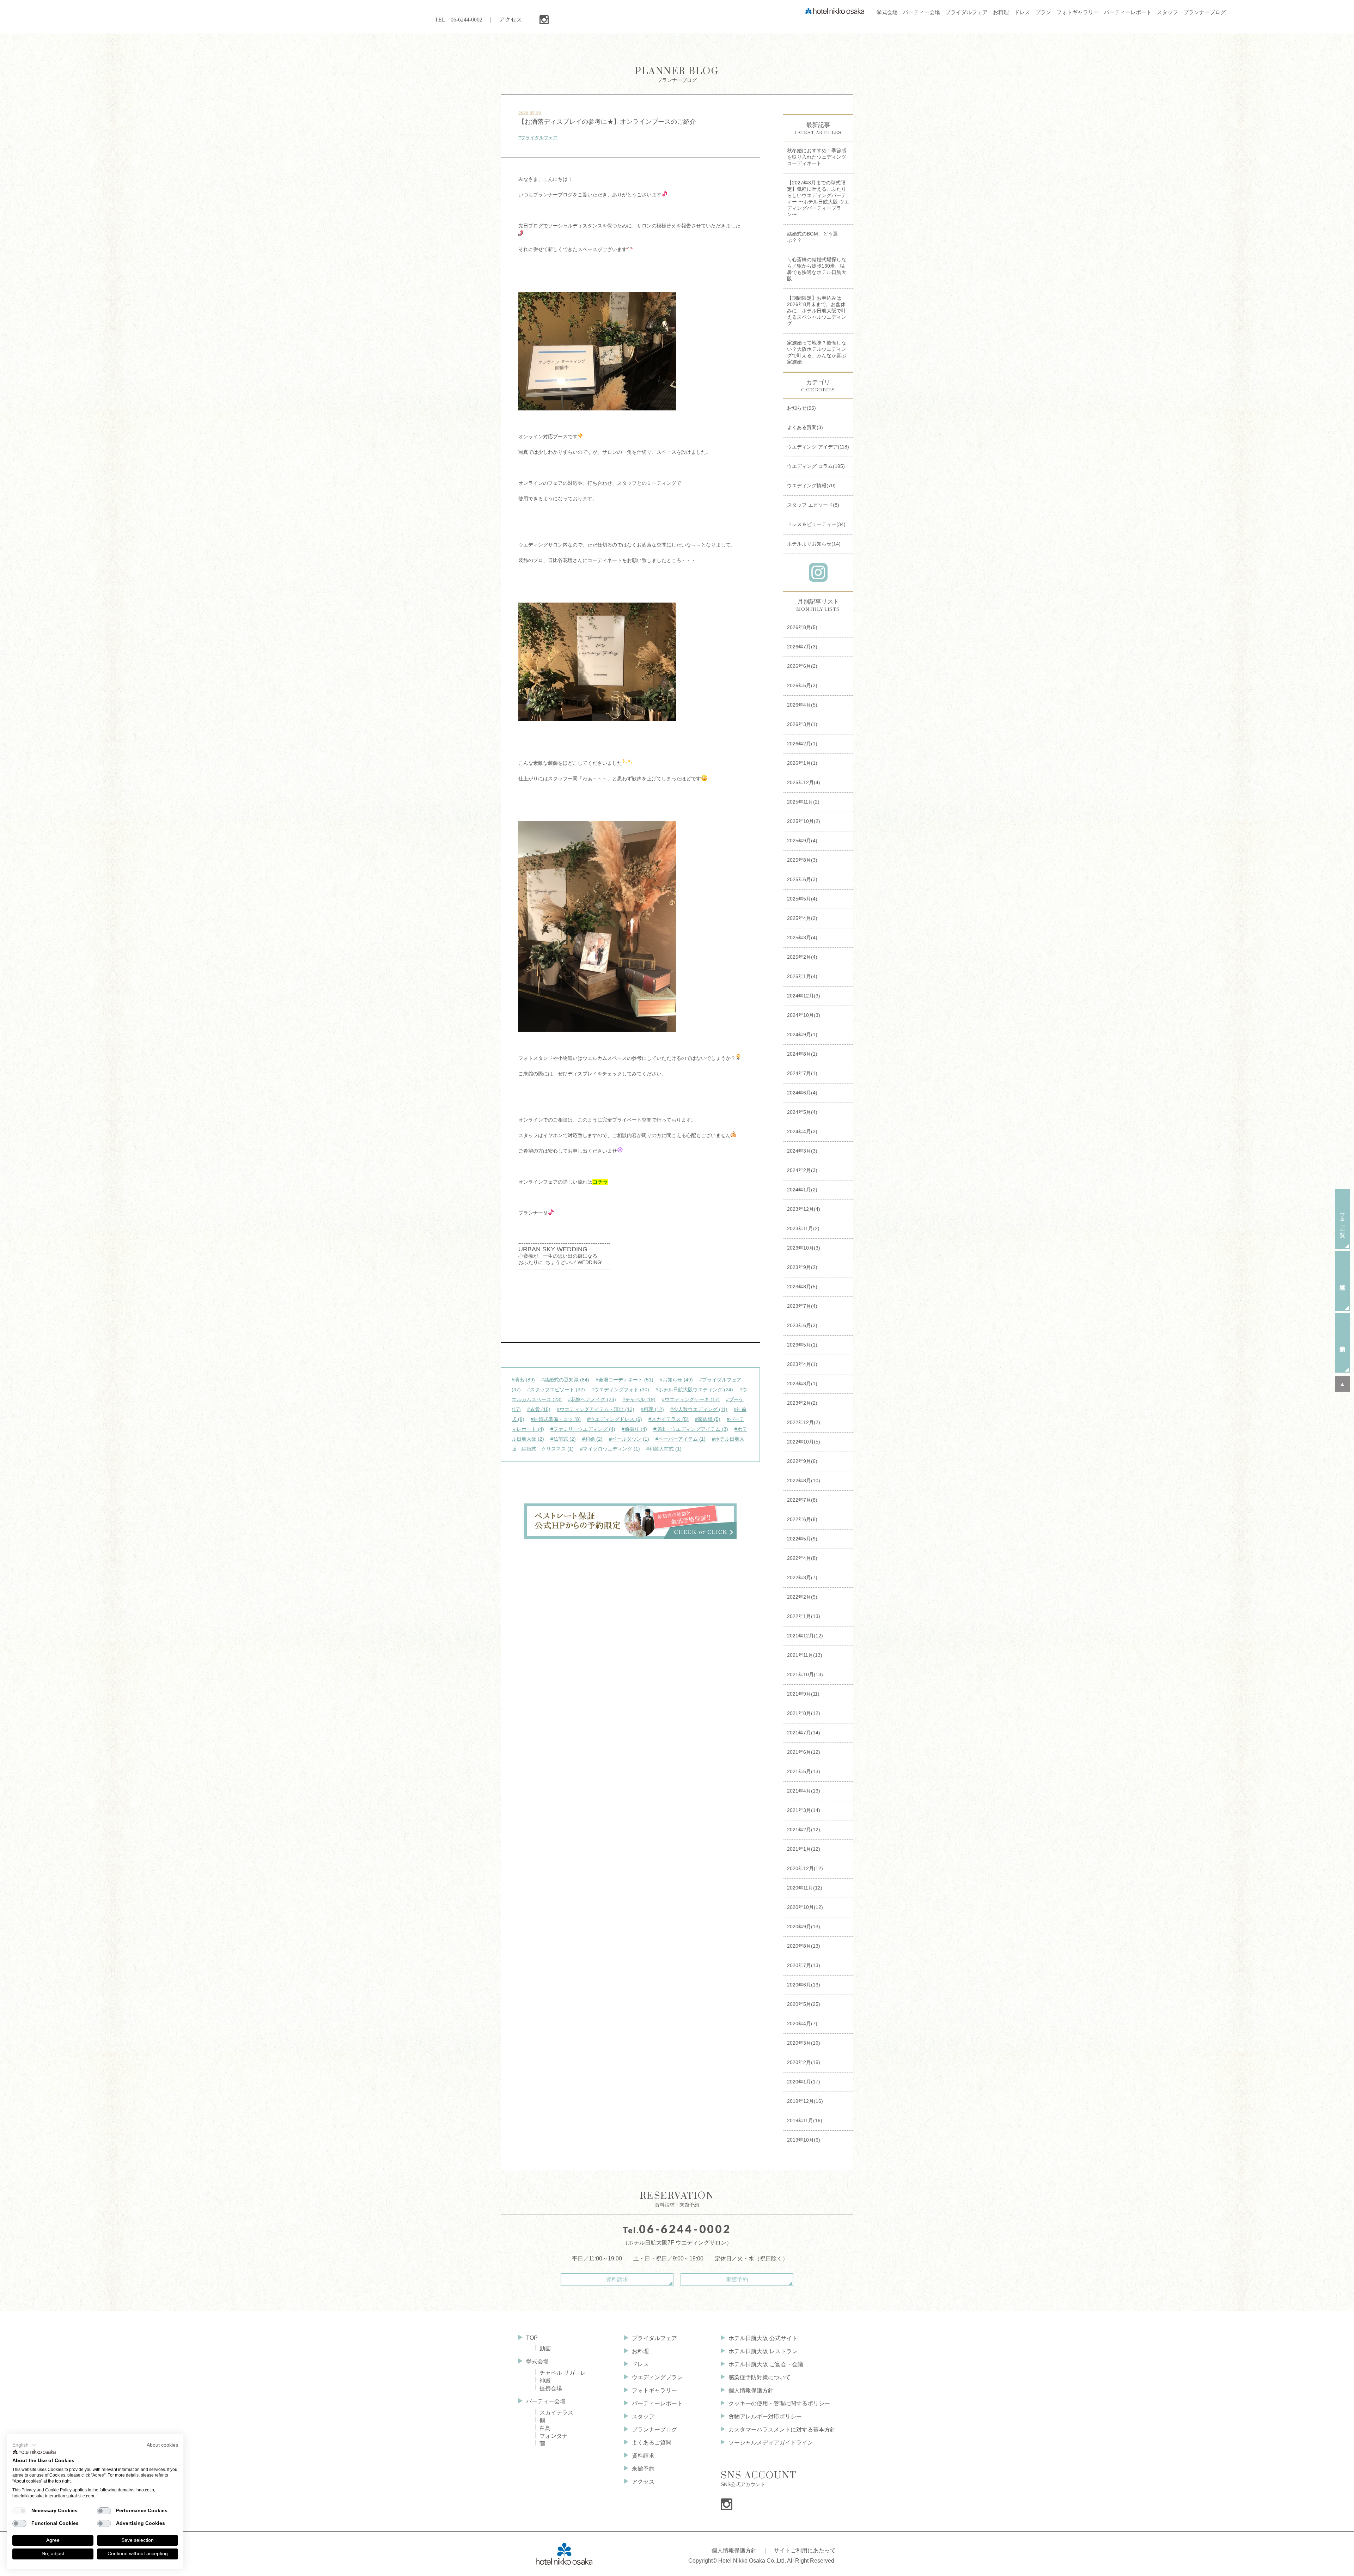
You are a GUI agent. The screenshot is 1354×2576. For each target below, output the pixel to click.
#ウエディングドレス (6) (615, 1419)
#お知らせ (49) (676, 1380)
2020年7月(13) (804, 1965)
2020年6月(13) (804, 1985)
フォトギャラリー (654, 2390)
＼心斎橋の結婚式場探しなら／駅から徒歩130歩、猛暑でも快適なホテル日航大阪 (817, 269)
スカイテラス (556, 2413)
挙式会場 (537, 2361)
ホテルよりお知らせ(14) (814, 544)
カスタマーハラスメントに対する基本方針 (782, 2430)
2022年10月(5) (804, 1442)
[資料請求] (1342, 1281)
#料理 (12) (652, 1409)
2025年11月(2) (803, 802)
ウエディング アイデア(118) (818, 447)
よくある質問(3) (805, 427)
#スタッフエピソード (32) (556, 1390)
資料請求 (617, 2279)
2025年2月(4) (802, 957)
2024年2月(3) (802, 1170)
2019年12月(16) (805, 2101)
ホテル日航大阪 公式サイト (763, 2338)
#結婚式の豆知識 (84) (565, 1380)
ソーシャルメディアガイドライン (771, 2443)
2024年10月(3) (804, 1015)
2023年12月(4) (804, 1209)
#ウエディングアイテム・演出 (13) (596, 1409)
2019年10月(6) (804, 2140)
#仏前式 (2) (563, 1439)
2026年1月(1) (802, 763)
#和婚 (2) (592, 1439)
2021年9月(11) (803, 1694)
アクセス (511, 20)
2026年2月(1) (802, 744)
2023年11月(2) (803, 1228)
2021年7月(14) (804, 1733)
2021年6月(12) (804, 1752)
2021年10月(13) (805, 1674)
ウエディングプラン (657, 2377)
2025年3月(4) (802, 938)
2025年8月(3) (802, 860)
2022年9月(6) (802, 1461)
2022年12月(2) (804, 1422)
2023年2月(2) (802, 1403)
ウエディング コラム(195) (816, 466)
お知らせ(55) (801, 408)
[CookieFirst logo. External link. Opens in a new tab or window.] (35, 2453)
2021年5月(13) (804, 1771)
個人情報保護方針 (751, 2390)
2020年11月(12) (805, 1888)
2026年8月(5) (802, 627)
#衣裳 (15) (539, 1409)
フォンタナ (554, 2436)
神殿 (545, 2380)
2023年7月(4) (802, 1306)
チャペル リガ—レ (563, 2373)
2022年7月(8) (802, 1500)
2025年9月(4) (802, 841)
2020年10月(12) (805, 1907)
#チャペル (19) (639, 1399)
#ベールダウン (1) (629, 1439)
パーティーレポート (657, 2403)
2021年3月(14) (804, 1810)
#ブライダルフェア (538, 138)
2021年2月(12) (804, 1830)
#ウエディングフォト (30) (620, 1390)
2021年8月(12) (804, 1713)
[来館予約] (1342, 1343)
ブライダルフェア (654, 2338)
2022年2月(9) (802, 1597)
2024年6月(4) (802, 1093)
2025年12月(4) (804, 782)
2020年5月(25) (804, 2004)
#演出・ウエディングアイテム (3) (691, 1429)
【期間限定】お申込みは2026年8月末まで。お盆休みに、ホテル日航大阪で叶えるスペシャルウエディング (817, 311)
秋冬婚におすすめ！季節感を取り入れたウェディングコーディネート (817, 157)
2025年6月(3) (802, 879)
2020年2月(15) (804, 2062)
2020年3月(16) (804, 2043)
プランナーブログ (677, 74)
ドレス (640, 2364)
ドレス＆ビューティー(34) (816, 524)
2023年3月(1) (802, 1384)
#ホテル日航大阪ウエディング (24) (694, 1390)
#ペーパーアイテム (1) (681, 1439)
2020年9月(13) (804, 1927)
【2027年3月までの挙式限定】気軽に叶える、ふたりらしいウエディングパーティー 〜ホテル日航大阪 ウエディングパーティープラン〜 (818, 199)
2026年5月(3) (802, 685)
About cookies (162, 2445)
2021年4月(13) (804, 1791)
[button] (24, 2445)
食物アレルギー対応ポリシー (765, 2416)
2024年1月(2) (802, 1190)
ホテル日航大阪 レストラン (763, 2351)
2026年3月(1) (802, 724)
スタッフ (643, 2416)
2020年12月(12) (805, 1868)
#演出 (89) (523, 1380)
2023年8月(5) (802, 1287)
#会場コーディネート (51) (624, 1380)
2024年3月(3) (802, 1151)
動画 (545, 2348)
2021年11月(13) (805, 1655)
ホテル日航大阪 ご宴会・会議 (766, 2364)
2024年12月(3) (804, 996)
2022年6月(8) (802, 1519)
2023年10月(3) (804, 1248)
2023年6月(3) (802, 1325)
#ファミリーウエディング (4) (583, 1429)
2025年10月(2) (804, 821)
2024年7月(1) (802, 1073)
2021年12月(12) (805, 1636)
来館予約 (737, 2279)
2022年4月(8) (802, 1558)
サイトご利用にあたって (805, 2550)
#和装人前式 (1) (664, 1449)
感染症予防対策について (760, 2377)
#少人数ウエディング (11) (699, 1409)
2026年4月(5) (802, 705)
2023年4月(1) (802, 1364)
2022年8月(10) (804, 1481)
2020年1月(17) (804, 2082)
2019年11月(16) (805, 2120)
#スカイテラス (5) (669, 1419)
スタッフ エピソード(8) (813, 505)
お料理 (640, 2351)
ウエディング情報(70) (811, 486)
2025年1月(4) (802, 976)
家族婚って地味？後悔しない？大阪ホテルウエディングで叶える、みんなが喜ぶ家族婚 (817, 352)
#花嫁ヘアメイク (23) (592, 1399)
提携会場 (551, 2388)
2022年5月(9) (802, 1539)
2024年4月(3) (802, 1131)
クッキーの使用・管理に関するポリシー (779, 2403)
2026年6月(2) (802, 666)
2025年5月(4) (802, 899)
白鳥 (545, 2428)
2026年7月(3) (802, 647)
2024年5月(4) (802, 1112)
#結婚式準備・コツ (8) (556, 1419)
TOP (532, 2338)
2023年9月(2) (802, 1267)
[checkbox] (19, 2511)
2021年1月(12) (804, 1849)
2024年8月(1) (802, 1054)
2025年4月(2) (802, 918)
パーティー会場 (546, 2401)
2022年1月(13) (804, 1616)
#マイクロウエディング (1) (610, 1449)
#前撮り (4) (634, 1429)
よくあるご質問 (652, 2443)
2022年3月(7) (802, 1577)
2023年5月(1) (802, 1345)
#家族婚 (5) (708, 1419)
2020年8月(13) (804, 1946)
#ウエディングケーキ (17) (691, 1399)
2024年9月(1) (802, 1034)
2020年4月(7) (802, 2023)
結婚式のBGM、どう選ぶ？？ (812, 237)
